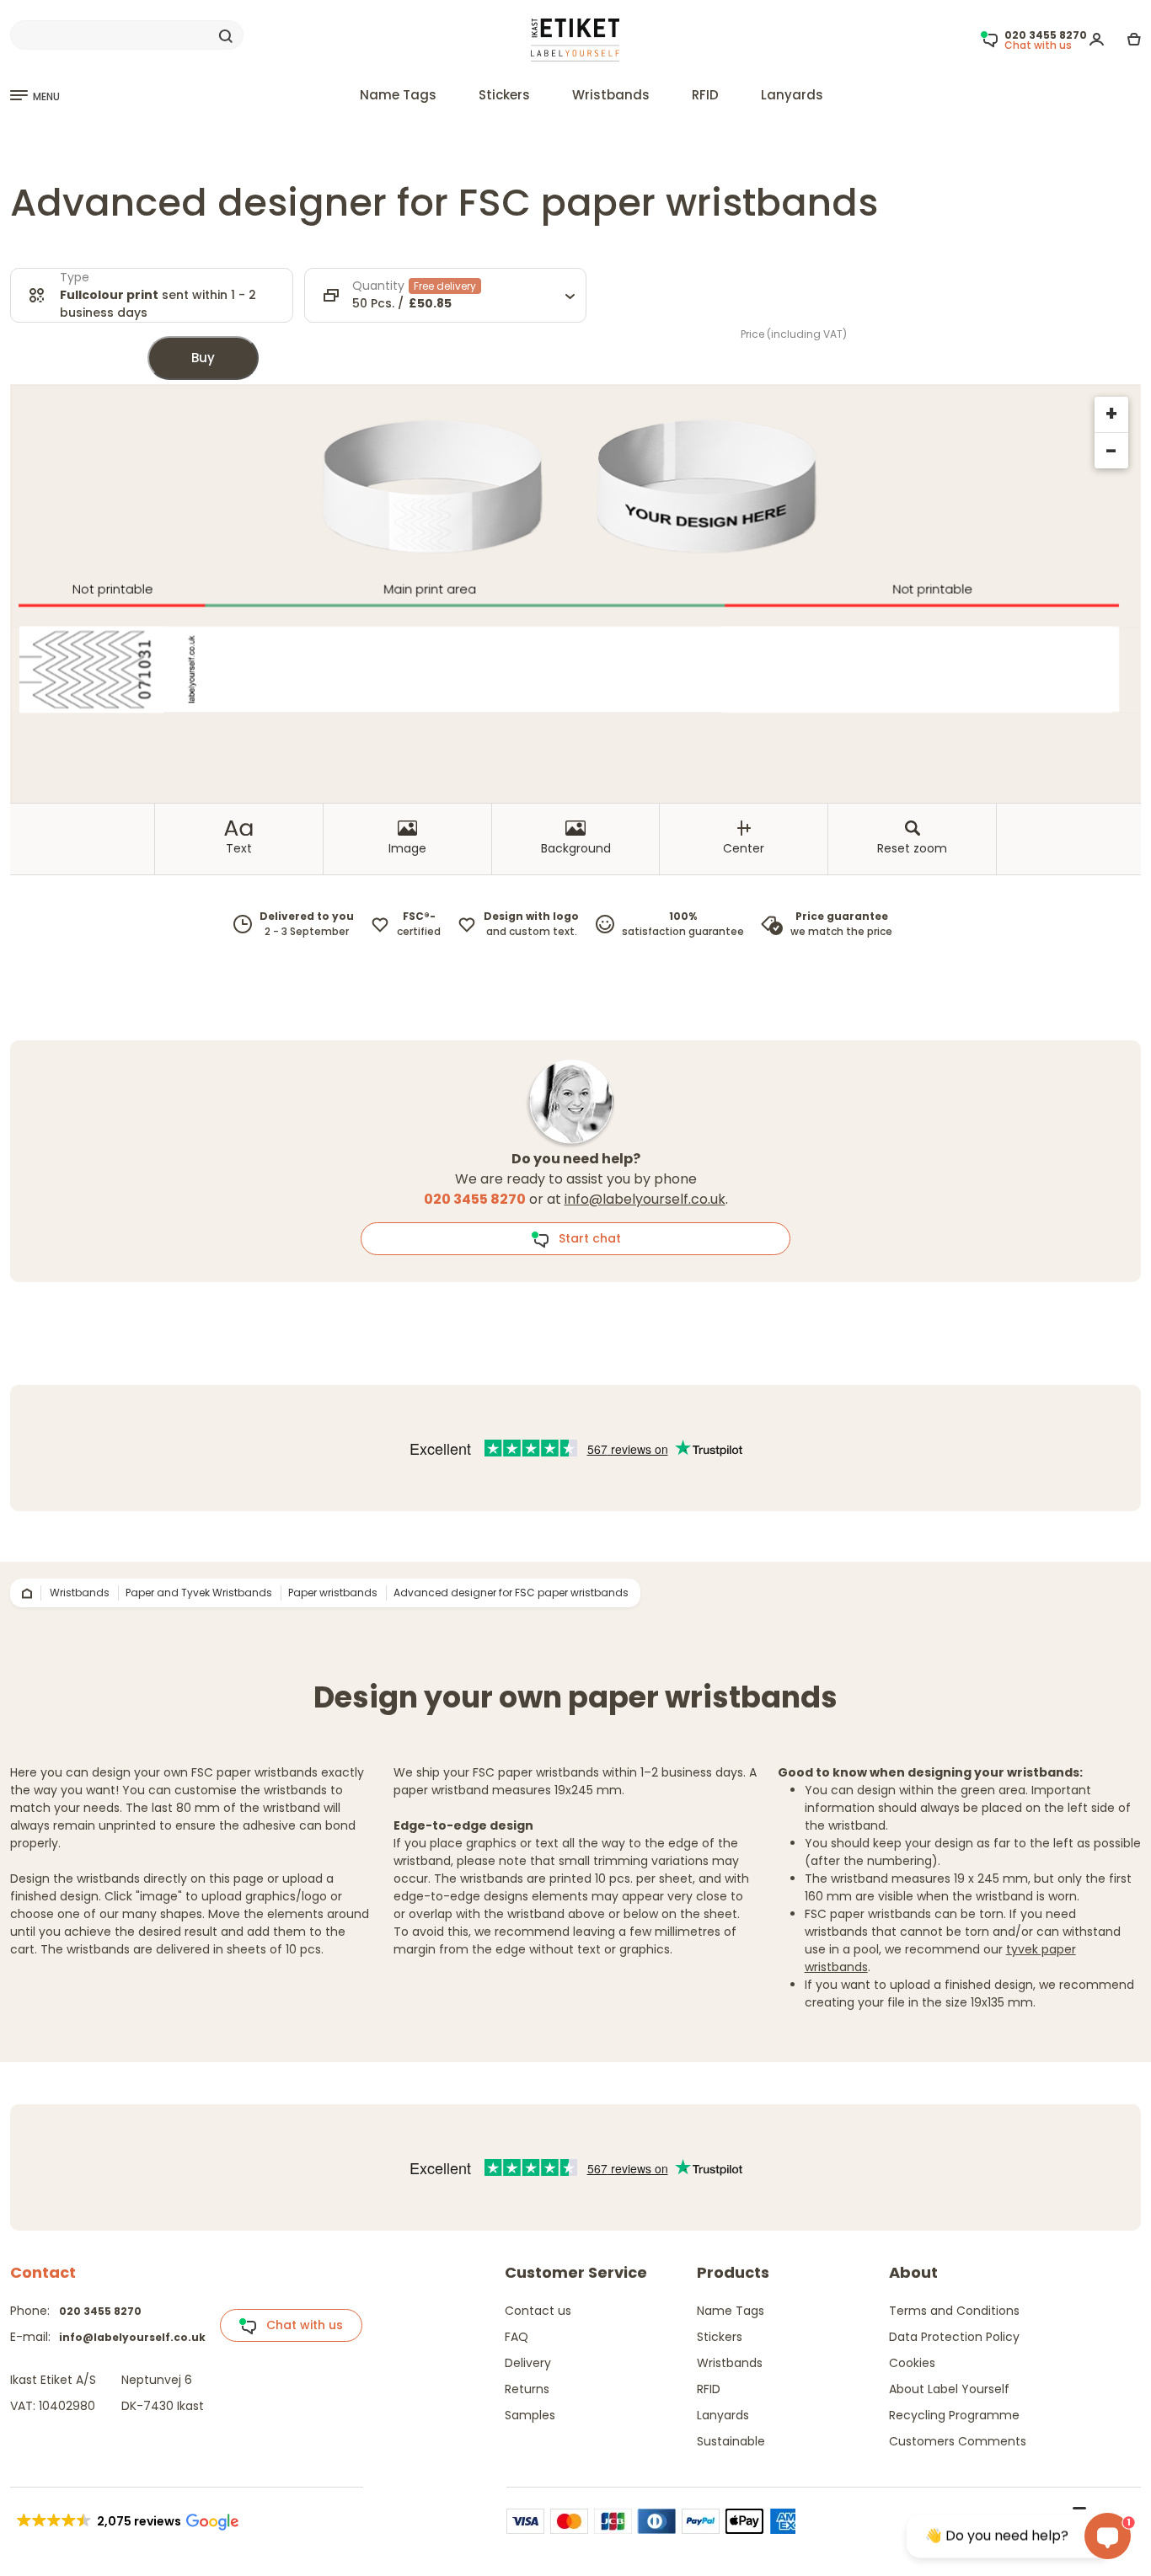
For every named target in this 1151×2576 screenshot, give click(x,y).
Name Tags (398, 95)
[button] (126, 2521)
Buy (203, 358)
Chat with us (300, 2325)
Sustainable (731, 2441)
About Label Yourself (949, 2389)
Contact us (538, 2311)
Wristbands (611, 95)
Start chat (585, 1238)
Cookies (912, 2363)
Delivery (528, 2363)
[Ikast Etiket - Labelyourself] (575, 39)
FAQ (517, 2337)
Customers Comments (958, 2441)
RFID (705, 95)
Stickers (504, 95)
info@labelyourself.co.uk (645, 1199)
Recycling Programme (954, 2415)
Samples (530, 2415)
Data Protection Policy (954, 2337)
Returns (527, 2389)
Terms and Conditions (954, 2311)
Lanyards (792, 95)
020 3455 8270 (100, 2311)
